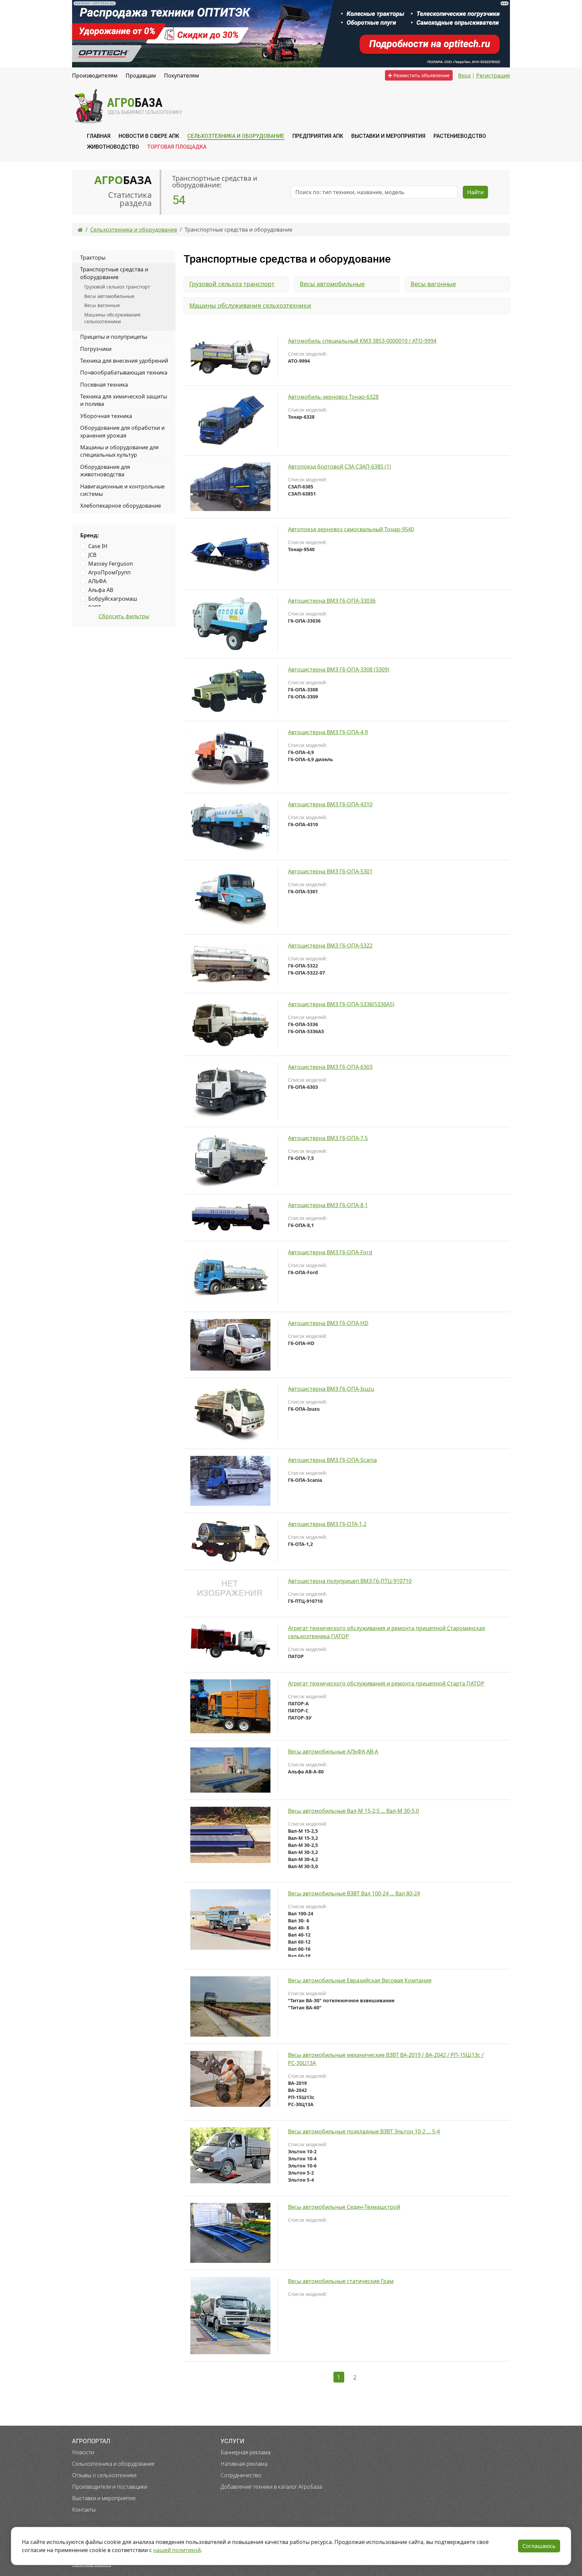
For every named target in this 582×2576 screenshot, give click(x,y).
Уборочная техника (106, 416)
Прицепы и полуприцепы (114, 337)
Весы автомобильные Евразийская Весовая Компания (360, 1980)
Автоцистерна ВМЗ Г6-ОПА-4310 (330, 804)
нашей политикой (177, 2550)
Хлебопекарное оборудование (121, 506)
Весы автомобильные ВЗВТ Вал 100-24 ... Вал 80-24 (354, 1893)
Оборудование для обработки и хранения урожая (122, 431)
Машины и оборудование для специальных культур (119, 451)
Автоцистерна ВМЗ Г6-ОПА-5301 (330, 871)
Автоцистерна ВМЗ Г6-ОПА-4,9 (328, 732)
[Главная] (80, 230)
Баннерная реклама (246, 2452)
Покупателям (182, 76)
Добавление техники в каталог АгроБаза (271, 2487)
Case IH (98, 546)
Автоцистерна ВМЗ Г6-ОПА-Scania (332, 1460)
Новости (83, 2452)
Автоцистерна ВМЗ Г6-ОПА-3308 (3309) (339, 669)
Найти (475, 192)
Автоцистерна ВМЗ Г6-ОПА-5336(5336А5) (341, 1004)
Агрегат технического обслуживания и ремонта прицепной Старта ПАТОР (386, 1683)
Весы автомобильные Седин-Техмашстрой (344, 2207)
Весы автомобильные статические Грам (341, 2281)
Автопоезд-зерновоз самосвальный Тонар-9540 (351, 529)
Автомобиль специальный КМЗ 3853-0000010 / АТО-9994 (362, 341)
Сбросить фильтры (124, 616)
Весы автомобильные (332, 284)
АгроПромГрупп (109, 572)
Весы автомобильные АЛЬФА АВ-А (333, 1751)
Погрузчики (96, 349)
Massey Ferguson (111, 564)
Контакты (84, 2510)
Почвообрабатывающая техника (124, 372)
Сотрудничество (241, 2475)
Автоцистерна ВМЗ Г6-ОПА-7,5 (328, 1138)
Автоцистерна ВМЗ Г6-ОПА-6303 (330, 1067)
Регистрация (493, 76)
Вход (464, 76)
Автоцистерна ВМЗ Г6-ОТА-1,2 (327, 1524)
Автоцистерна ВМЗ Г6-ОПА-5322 (330, 946)
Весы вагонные (433, 284)
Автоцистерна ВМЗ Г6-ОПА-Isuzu (331, 1389)
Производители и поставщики (110, 2487)
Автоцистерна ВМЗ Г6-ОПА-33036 (332, 601)
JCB (92, 555)
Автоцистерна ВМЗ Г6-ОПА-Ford (330, 1252)
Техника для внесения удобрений (124, 361)
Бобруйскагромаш (113, 599)
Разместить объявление (421, 75)
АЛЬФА (97, 581)
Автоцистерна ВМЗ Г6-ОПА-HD (328, 1323)
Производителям (95, 76)
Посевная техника (104, 385)
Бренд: (90, 535)
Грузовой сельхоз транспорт (232, 284)
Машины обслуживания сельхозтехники (250, 305)
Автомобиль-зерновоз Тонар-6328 (333, 397)
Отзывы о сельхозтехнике (104, 2475)
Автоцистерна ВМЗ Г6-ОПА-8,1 (328, 1205)
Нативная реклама (244, 2464)
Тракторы (93, 258)
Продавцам (141, 76)
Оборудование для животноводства (105, 471)
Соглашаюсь (539, 2546)
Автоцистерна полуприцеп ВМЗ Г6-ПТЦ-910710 (350, 1581)
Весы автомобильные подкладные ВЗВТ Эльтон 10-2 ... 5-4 (364, 2131)
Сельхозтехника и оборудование (113, 2464)
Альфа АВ (101, 590)
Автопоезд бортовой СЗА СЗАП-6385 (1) (339, 467)
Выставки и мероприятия (104, 2498)
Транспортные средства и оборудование (114, 273)
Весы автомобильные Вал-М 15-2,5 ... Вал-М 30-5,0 (353, 1811)
